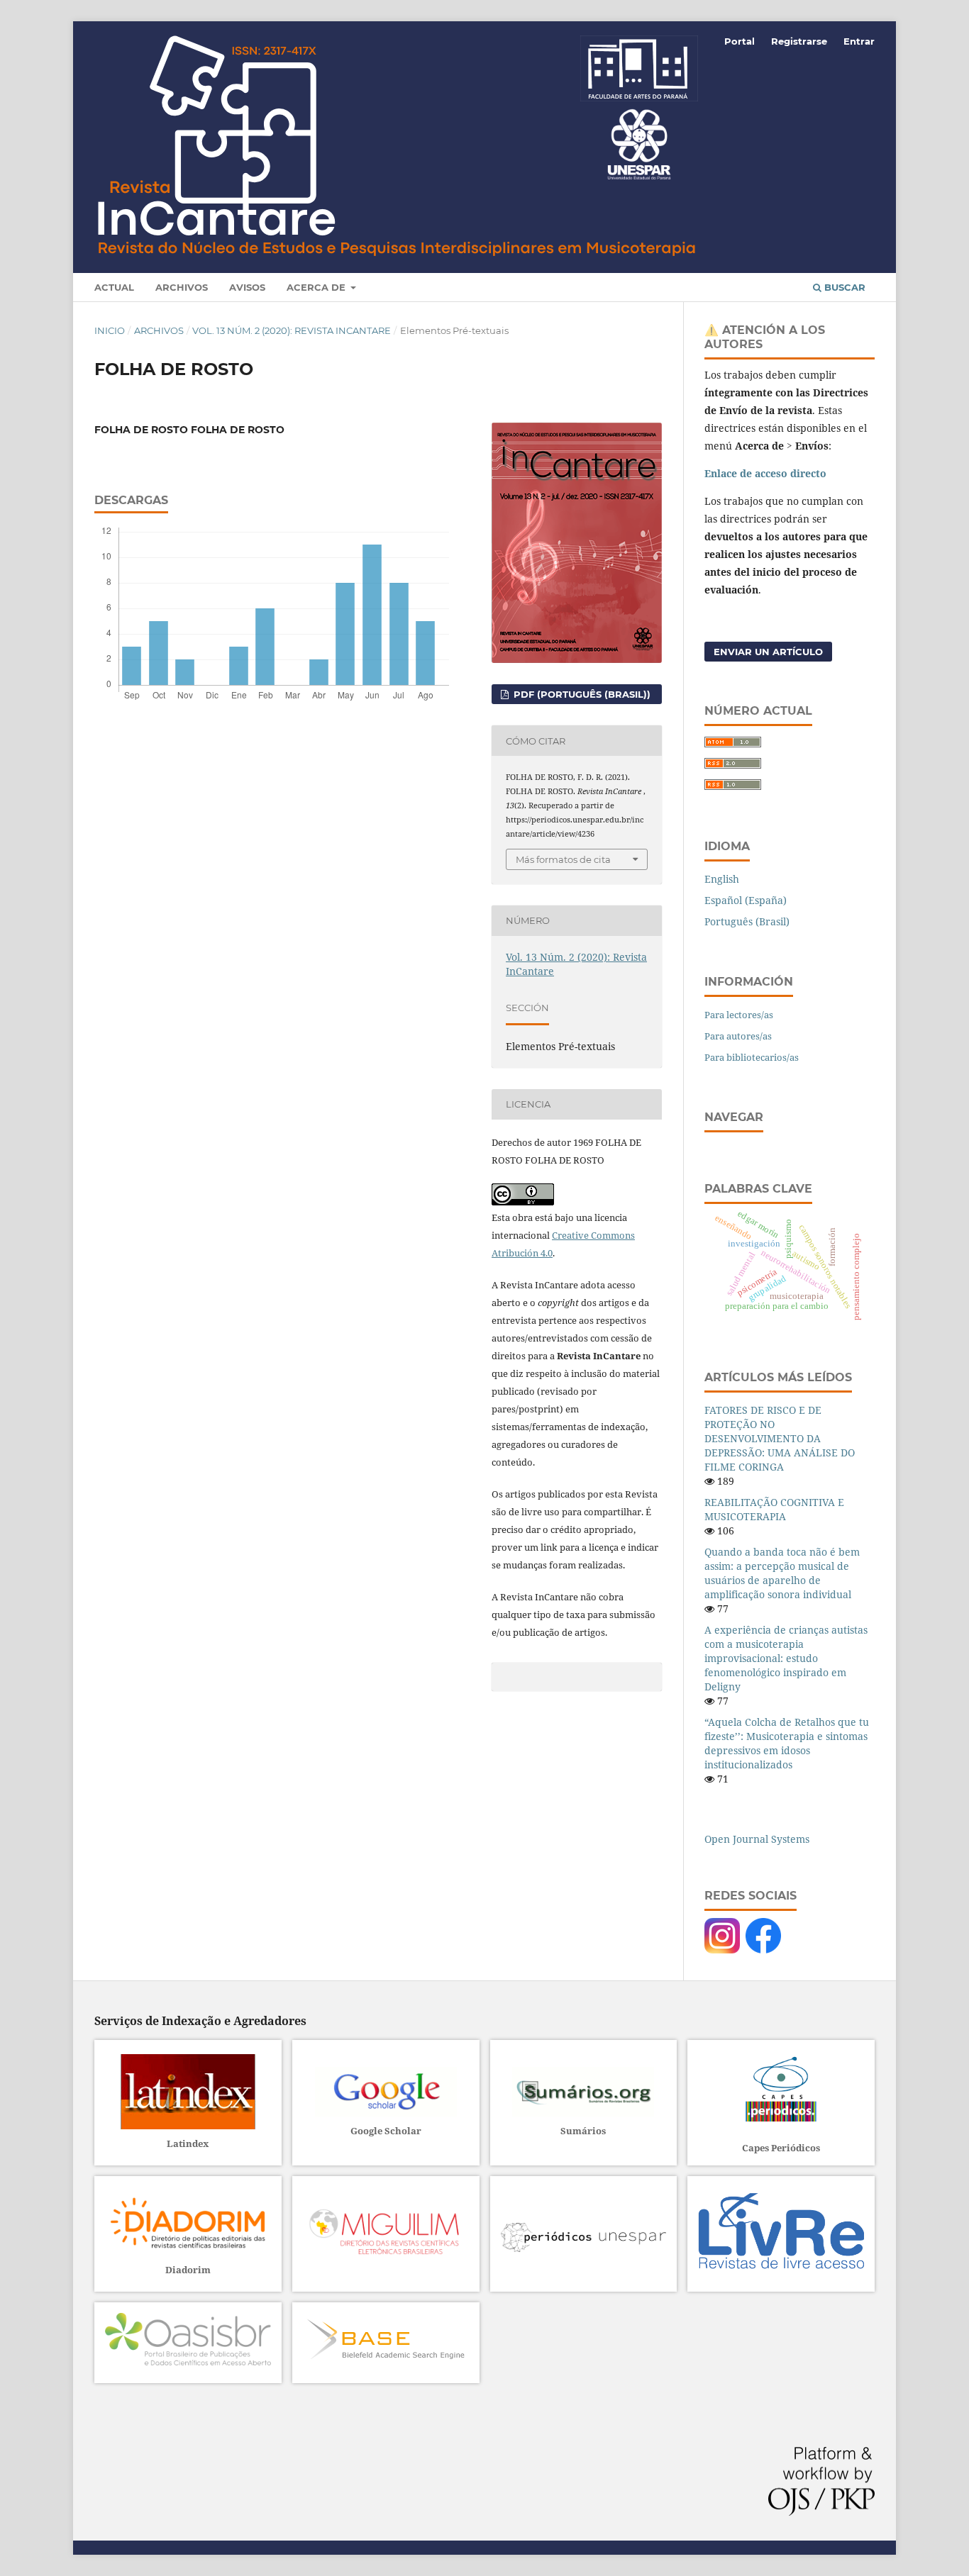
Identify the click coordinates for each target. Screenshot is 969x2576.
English (722, 879)
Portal (740, 41)
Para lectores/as (739, 1015)
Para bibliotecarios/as (752, 1057)
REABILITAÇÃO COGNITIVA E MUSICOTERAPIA (774, 1509)
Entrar (859, 41)
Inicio (110, 330)
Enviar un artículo (768, 652)
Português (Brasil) (747, 921)
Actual (114, 287)
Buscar (843, 287)
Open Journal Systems (757, 1839)
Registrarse (799, 41)
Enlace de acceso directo (765, 473)
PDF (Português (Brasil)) (581, 694)
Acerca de (317, 287)
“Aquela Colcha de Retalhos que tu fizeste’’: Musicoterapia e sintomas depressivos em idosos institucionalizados (787, 1743)
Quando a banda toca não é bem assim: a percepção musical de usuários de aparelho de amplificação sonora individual (782, 1573)
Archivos (182, 287)
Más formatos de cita (563, 859)
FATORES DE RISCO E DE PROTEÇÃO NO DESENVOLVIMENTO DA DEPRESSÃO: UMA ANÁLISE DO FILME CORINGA (780, 1438)
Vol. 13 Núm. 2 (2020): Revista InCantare (292, 330)
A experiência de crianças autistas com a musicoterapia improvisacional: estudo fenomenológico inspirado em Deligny (786, 1658)
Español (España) (746, 900)
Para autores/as (738, 1036)
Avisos (247, 287)
